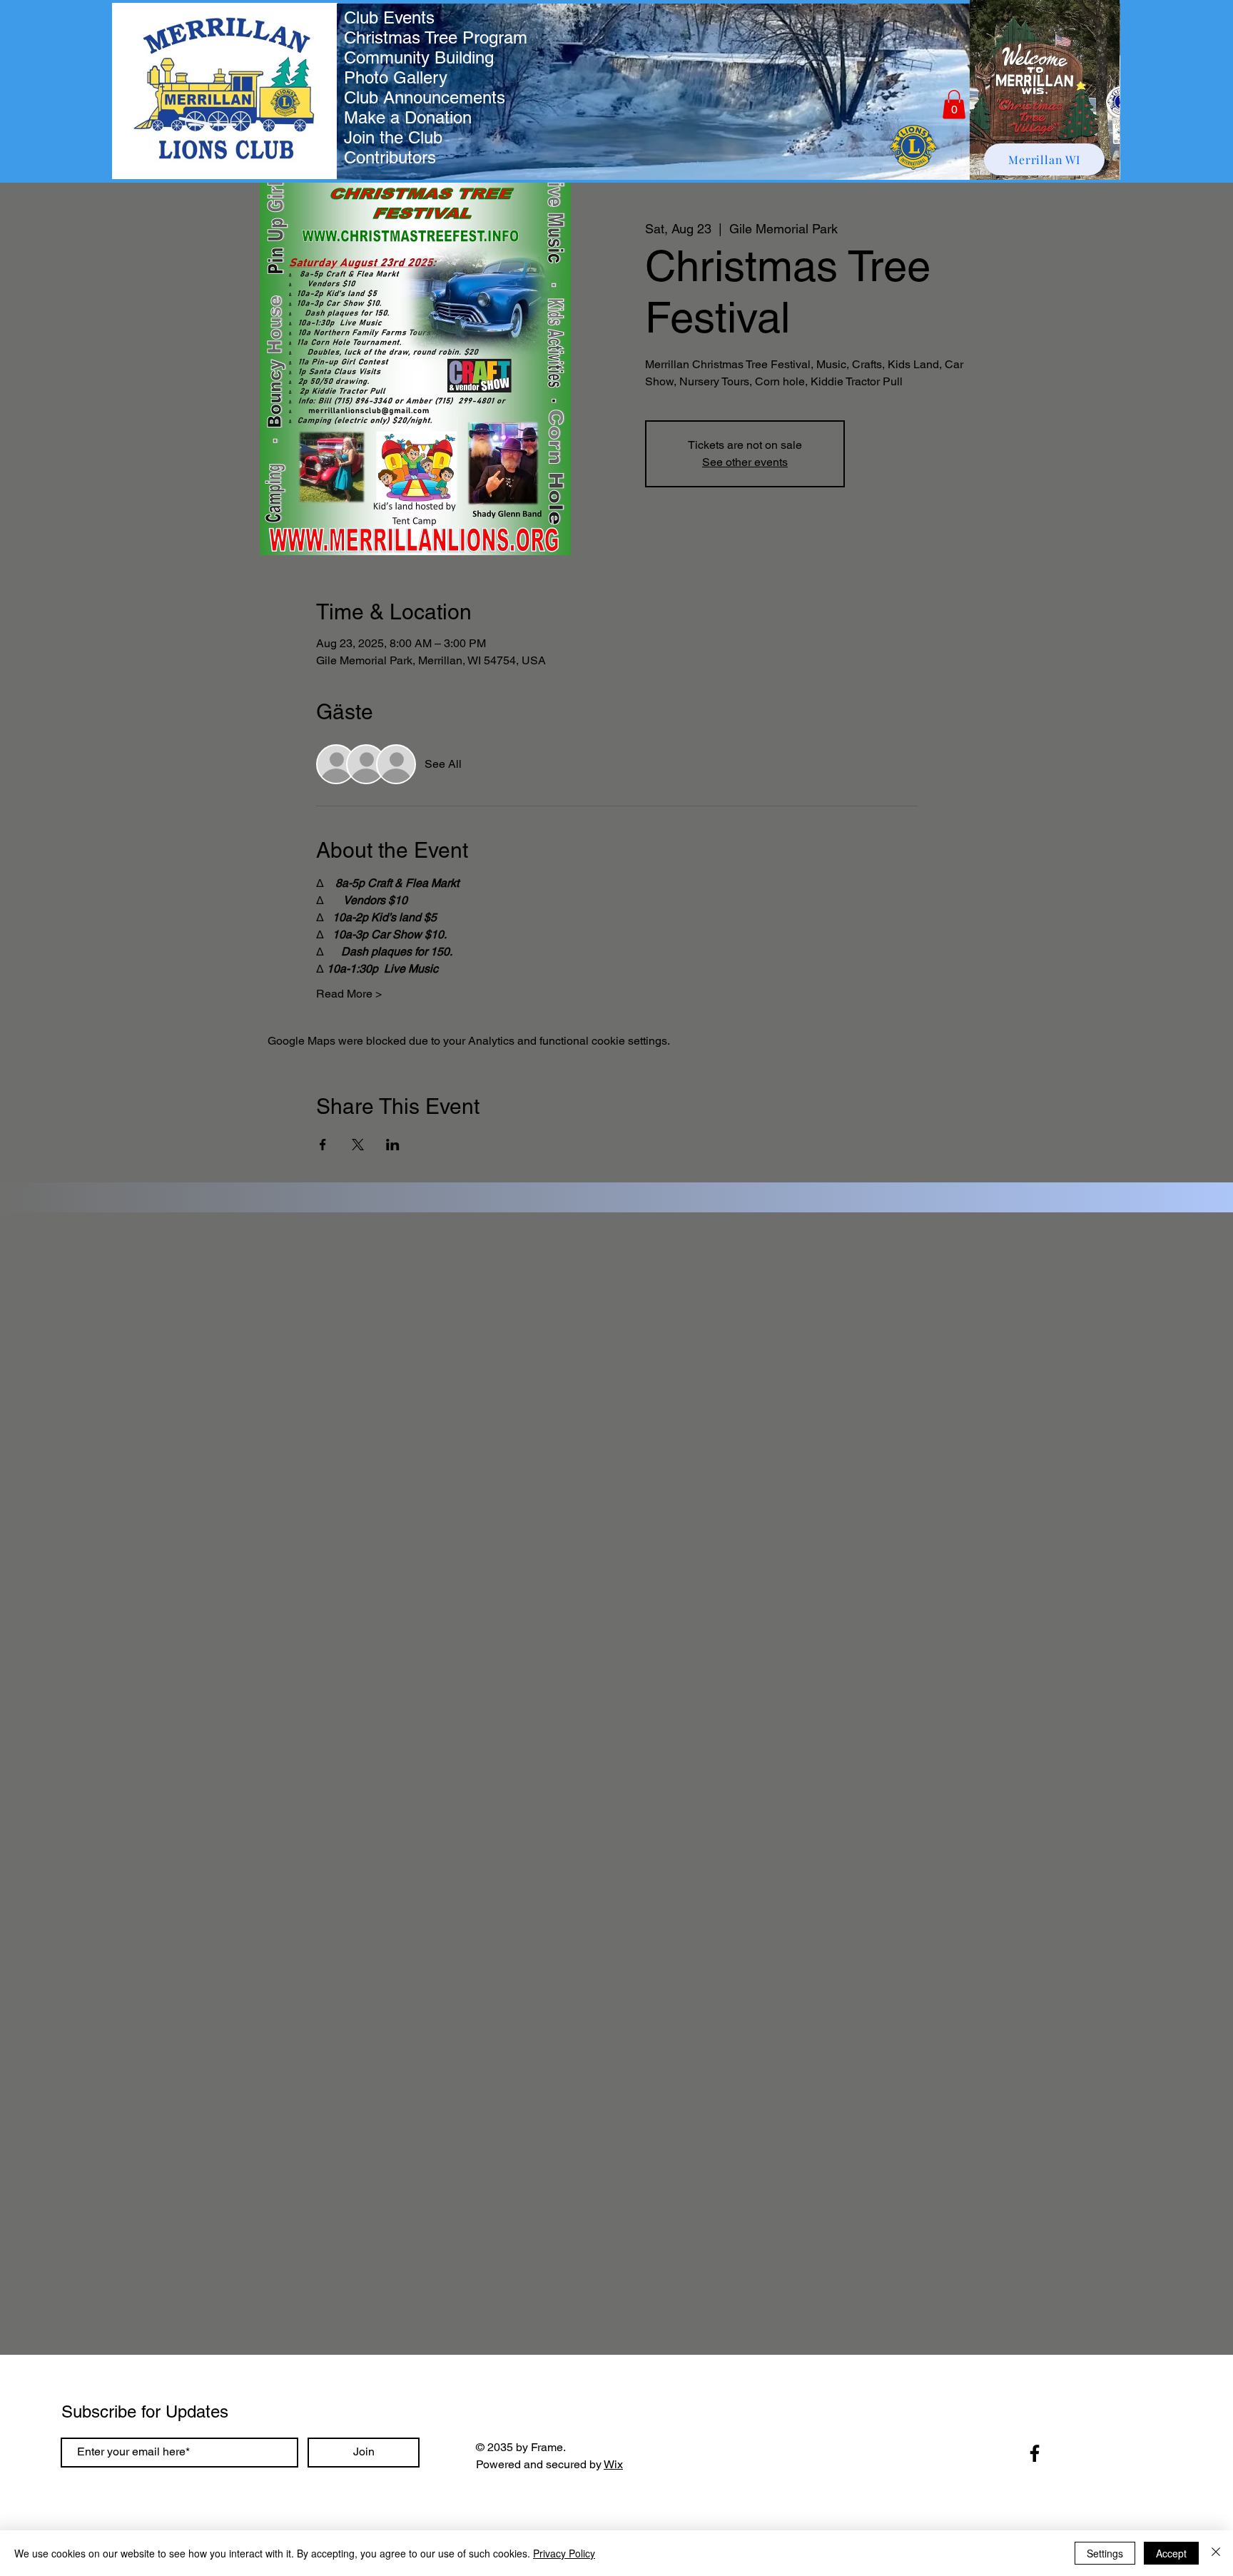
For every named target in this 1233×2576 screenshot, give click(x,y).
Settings (1105, 2553)
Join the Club (393, 137)
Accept (1171, 2553)
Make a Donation (408, 117)
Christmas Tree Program (436, 37)
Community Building (419, 57)
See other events (745, 462)
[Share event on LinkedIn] (393, 1145)
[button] (954, 105)
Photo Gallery (396, 77)
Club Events (389, 17)
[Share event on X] (358, 1145)
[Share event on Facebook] (323, 1145)
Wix (613, 2464)
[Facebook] (1035, 2453)
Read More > (349, 994)
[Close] (1216, 2553)
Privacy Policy (564, 2553)
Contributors (390, 157)
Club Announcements (425, 97)
